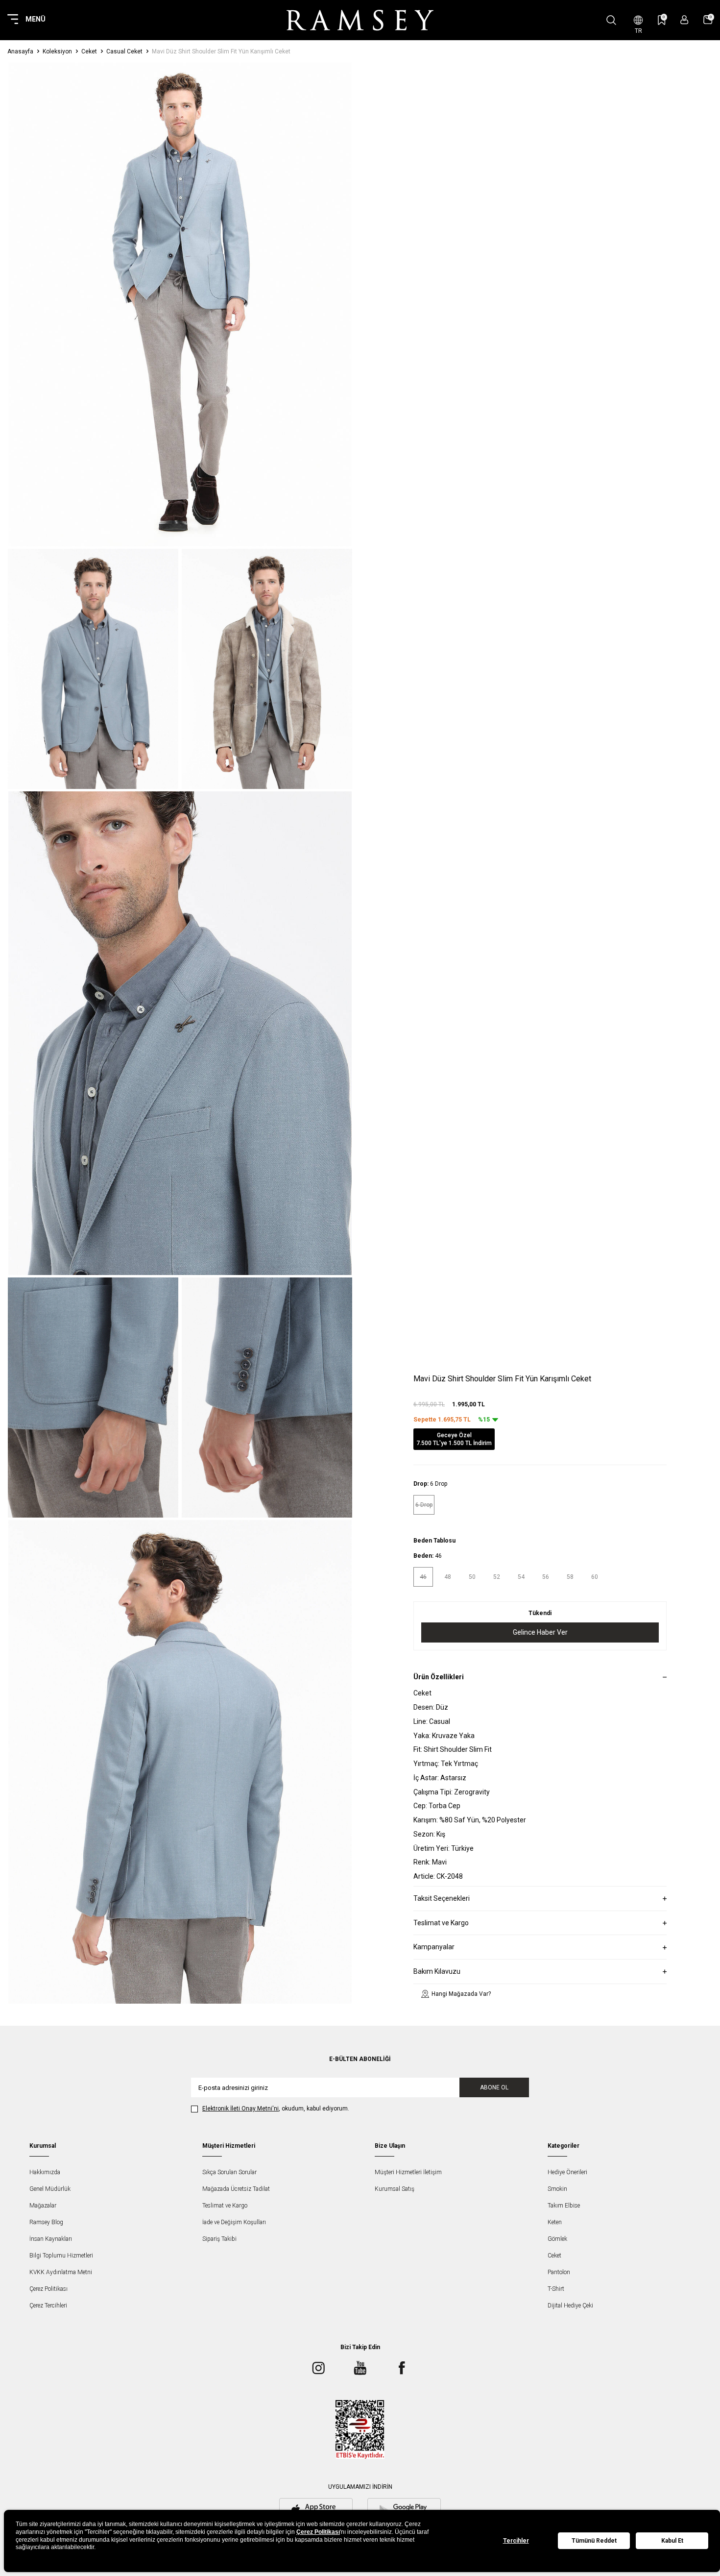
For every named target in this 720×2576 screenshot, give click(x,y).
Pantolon (559, 2272)
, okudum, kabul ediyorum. (276, 2109)
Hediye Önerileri (567, 2172)
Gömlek (557, 2239)
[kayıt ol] (684, 20)
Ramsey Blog (46, 2222)
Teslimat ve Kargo (225, 2206)
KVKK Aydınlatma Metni (61, 2272)
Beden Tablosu (434, 1541)
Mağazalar (43, 2206)
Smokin (557, 2189)
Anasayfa (20, 51)
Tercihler (516, 2541)
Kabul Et (672, 2541)
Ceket (89, 51)
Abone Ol (494, 2087)
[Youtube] (360, 2368)
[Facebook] (402, 2368)
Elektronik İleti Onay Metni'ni (240, 2109)
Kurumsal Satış (395, 2189)
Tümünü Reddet (594, 2541)
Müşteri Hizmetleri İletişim (408, 2172)
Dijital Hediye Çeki (570, 2306)
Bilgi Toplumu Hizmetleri (61, 2256)
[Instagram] (318, 2368)
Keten (555, 2222)
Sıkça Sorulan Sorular (229, 2172)
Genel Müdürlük (50, 2189)
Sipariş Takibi (219, 2239)
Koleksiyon (57, 51)
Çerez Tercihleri (48, 2306)
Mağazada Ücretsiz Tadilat (236, 2189)
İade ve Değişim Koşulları (234, 2222)
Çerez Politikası (48, 2289)
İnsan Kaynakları (51, 2239)
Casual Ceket (124, 51)
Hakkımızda (45, 2172)
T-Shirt (556, 2289)
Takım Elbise (564, 2206)
